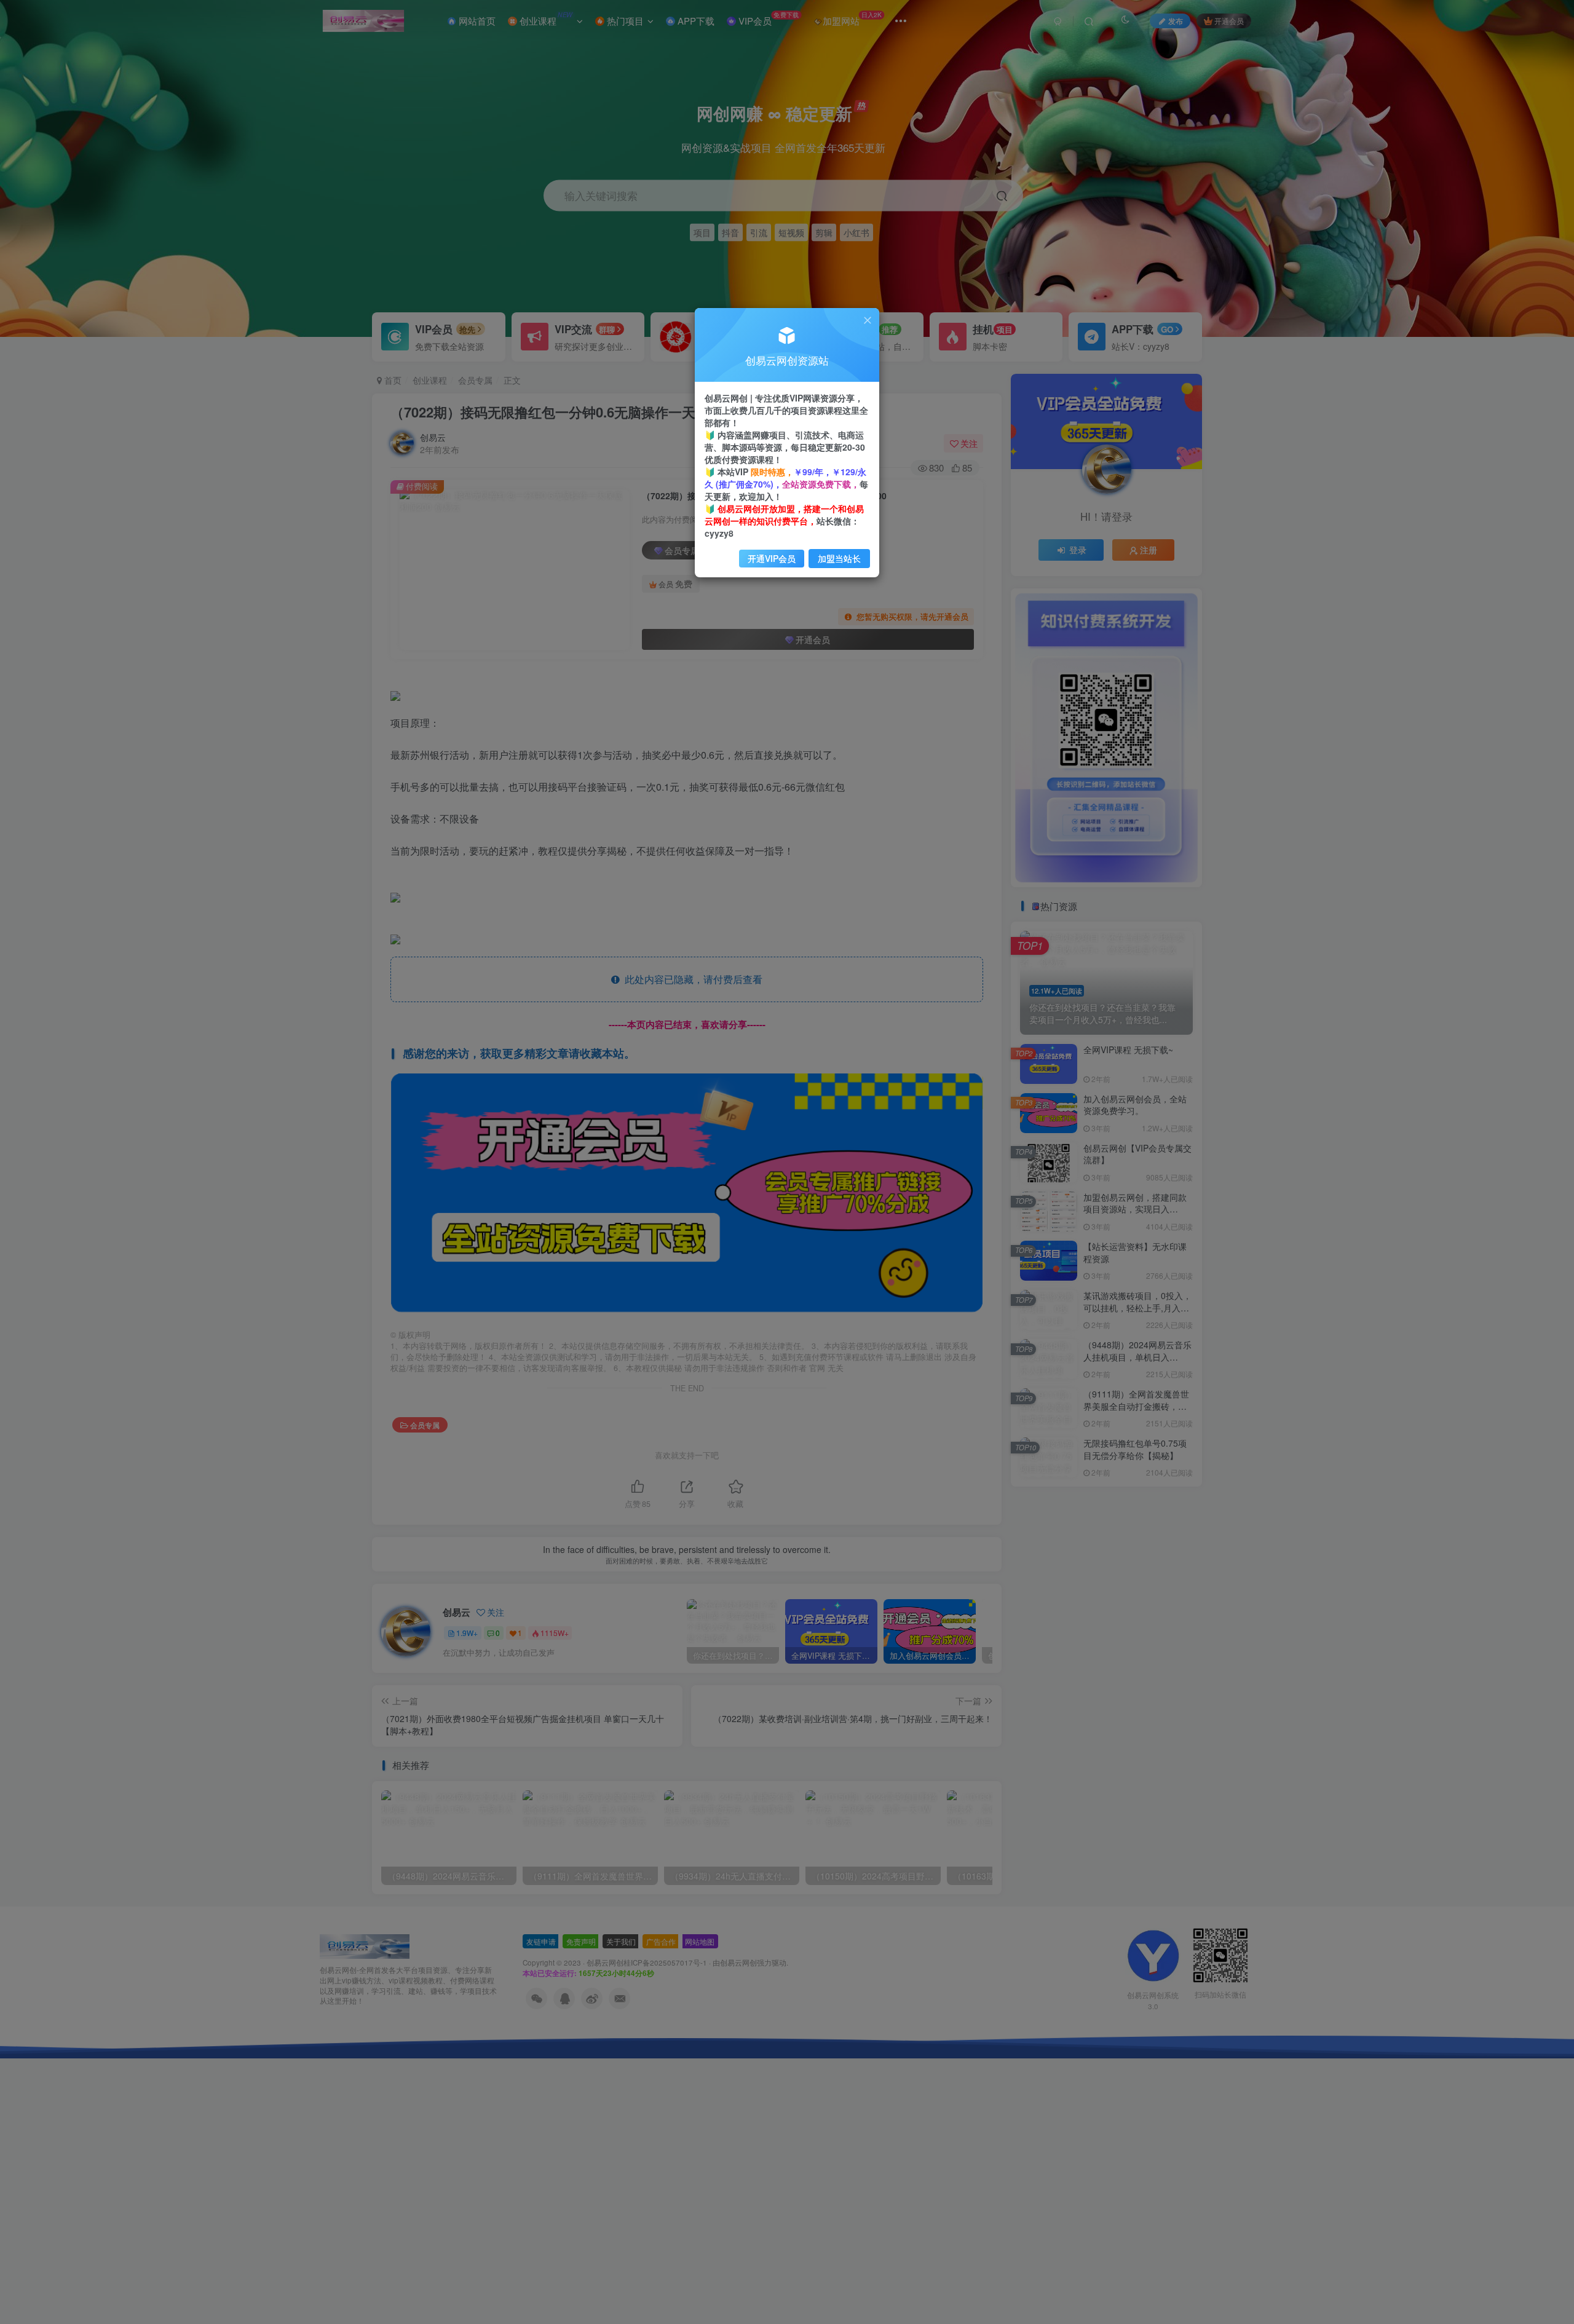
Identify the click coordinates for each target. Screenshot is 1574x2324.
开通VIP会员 (772, 558)
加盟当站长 (839, 558)
